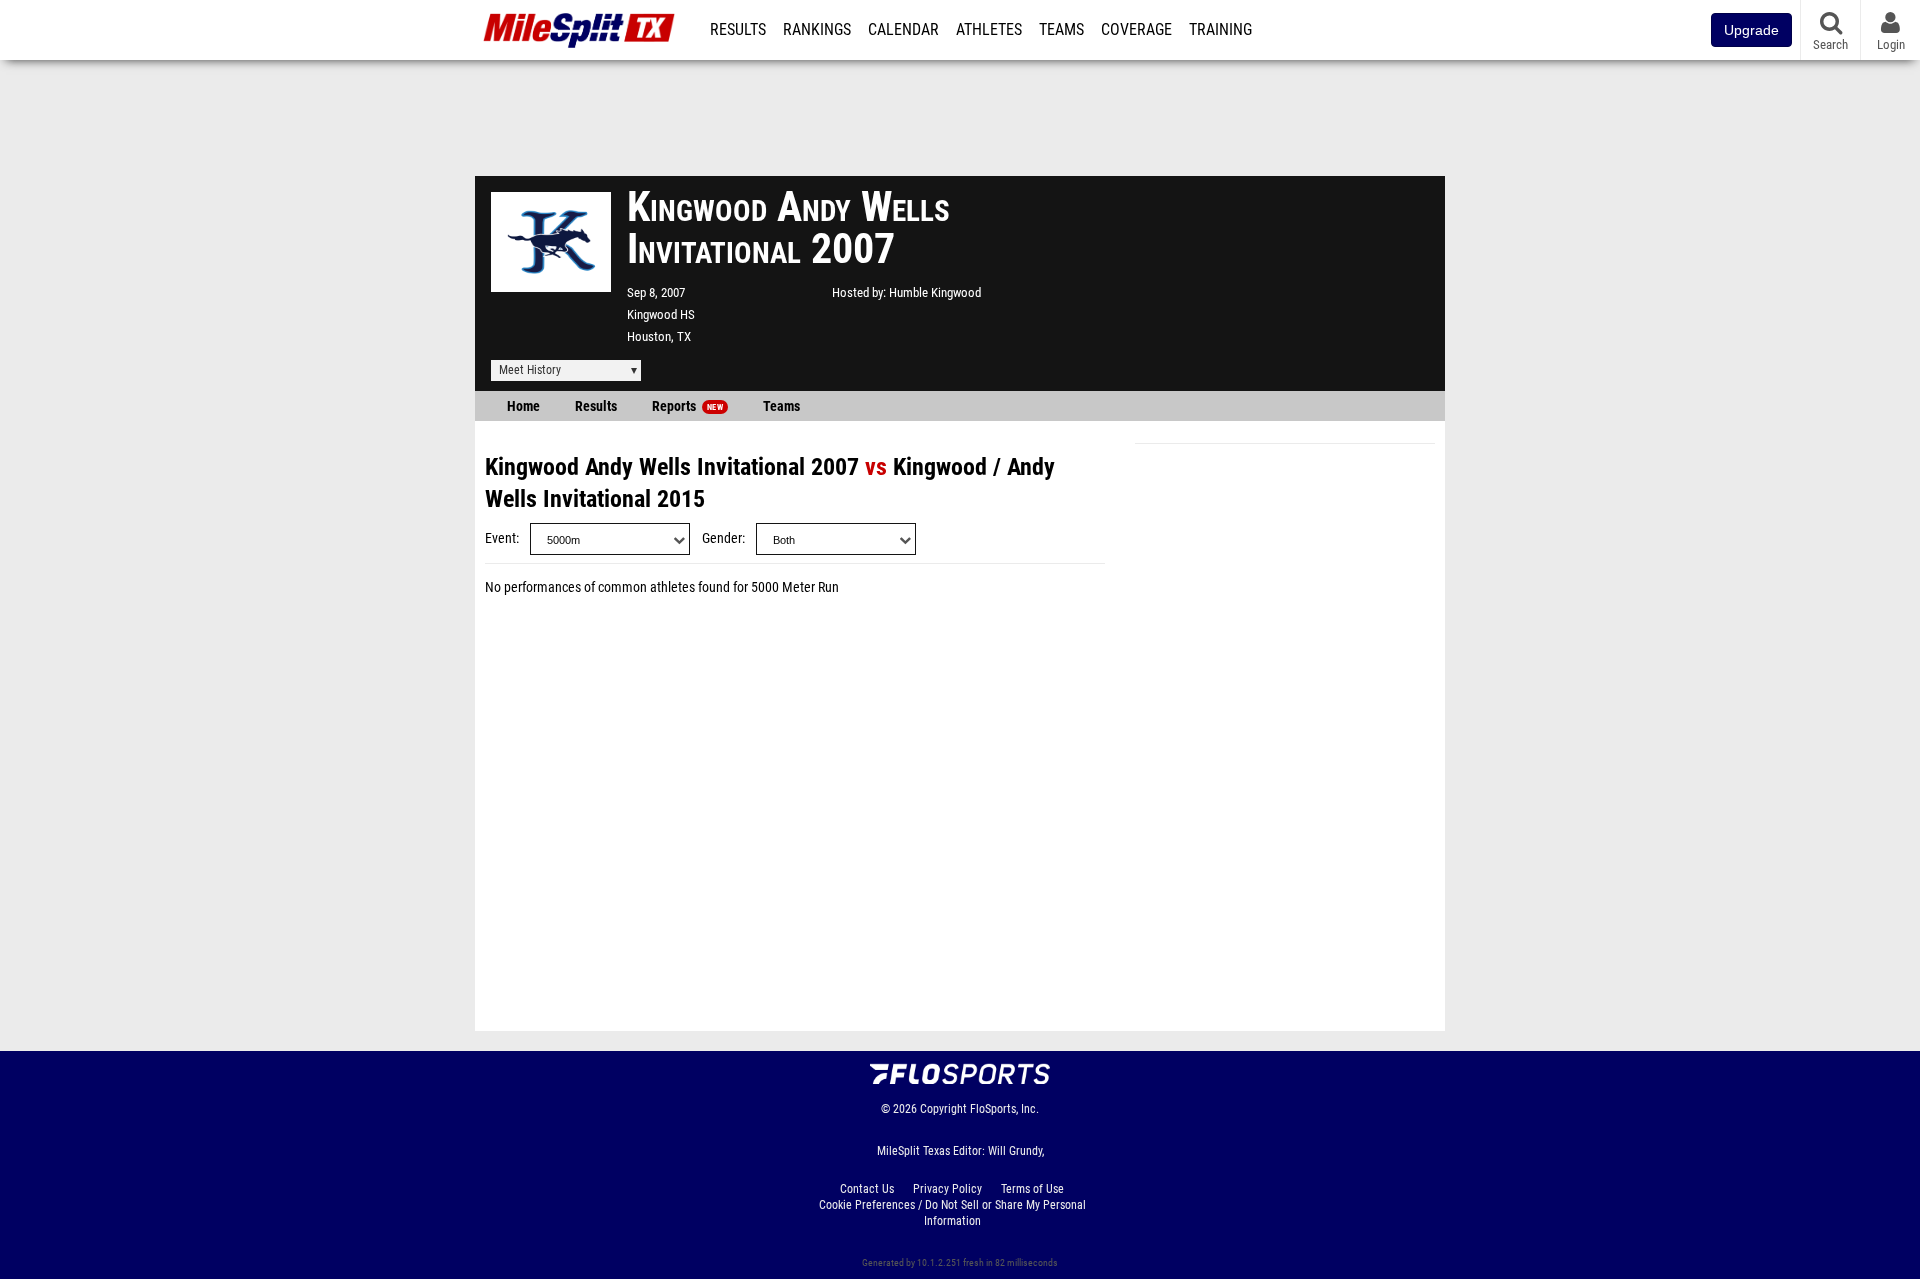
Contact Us (867, 1189)
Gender (722, 538)
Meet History (530, 370)
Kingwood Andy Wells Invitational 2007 (672, 467)
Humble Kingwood (935, 292)
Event (500, 538)
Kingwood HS (661, 314)
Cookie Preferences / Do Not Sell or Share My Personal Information (952, 1213)
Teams (1061, 30)
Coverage (1136, 30)
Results (738, 30)
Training (1220, 30)
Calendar (903, 30)
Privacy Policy (947, 1189)
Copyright (943, 1109)
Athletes (989, 30)
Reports (687, 406)
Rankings (817, 30)
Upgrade (1751, 30)
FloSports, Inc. (1004, 1109)
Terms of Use (1032, 1189)
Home (523, 406)
